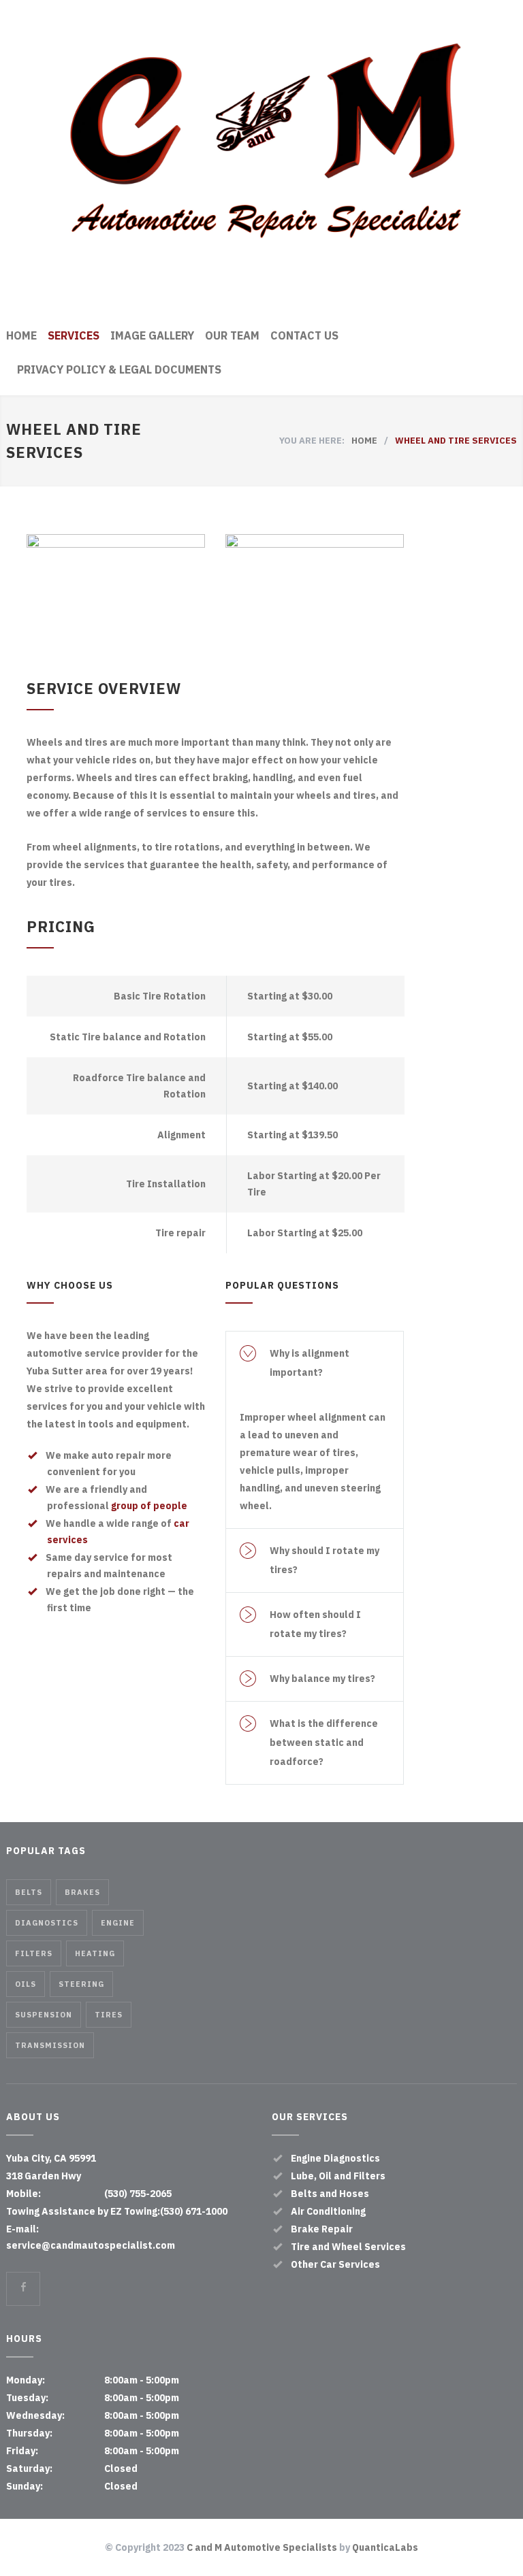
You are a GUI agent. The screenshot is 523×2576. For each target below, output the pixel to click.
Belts (29, 1892)
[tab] (315, 1363)
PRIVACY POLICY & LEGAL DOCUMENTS (119, 369)
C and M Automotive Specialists (262, 2547)
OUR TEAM (232, 335)
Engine (118, 1923)
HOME (21, 335)
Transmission (50, 2045)
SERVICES (74, 335)
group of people (149, 1506)
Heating (95, 1953)
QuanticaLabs (385, 2547)
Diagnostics (47, 1923)
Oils (26, 1984)
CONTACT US (304, 335)
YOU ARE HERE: (312, 441)
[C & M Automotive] (261, 161)
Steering (81, 1984)
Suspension (44, 2015)
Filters (34, 1953)
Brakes (82, 1892)
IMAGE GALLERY (152, 335)
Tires (109, 2015)
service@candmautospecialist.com (91, 2245)
